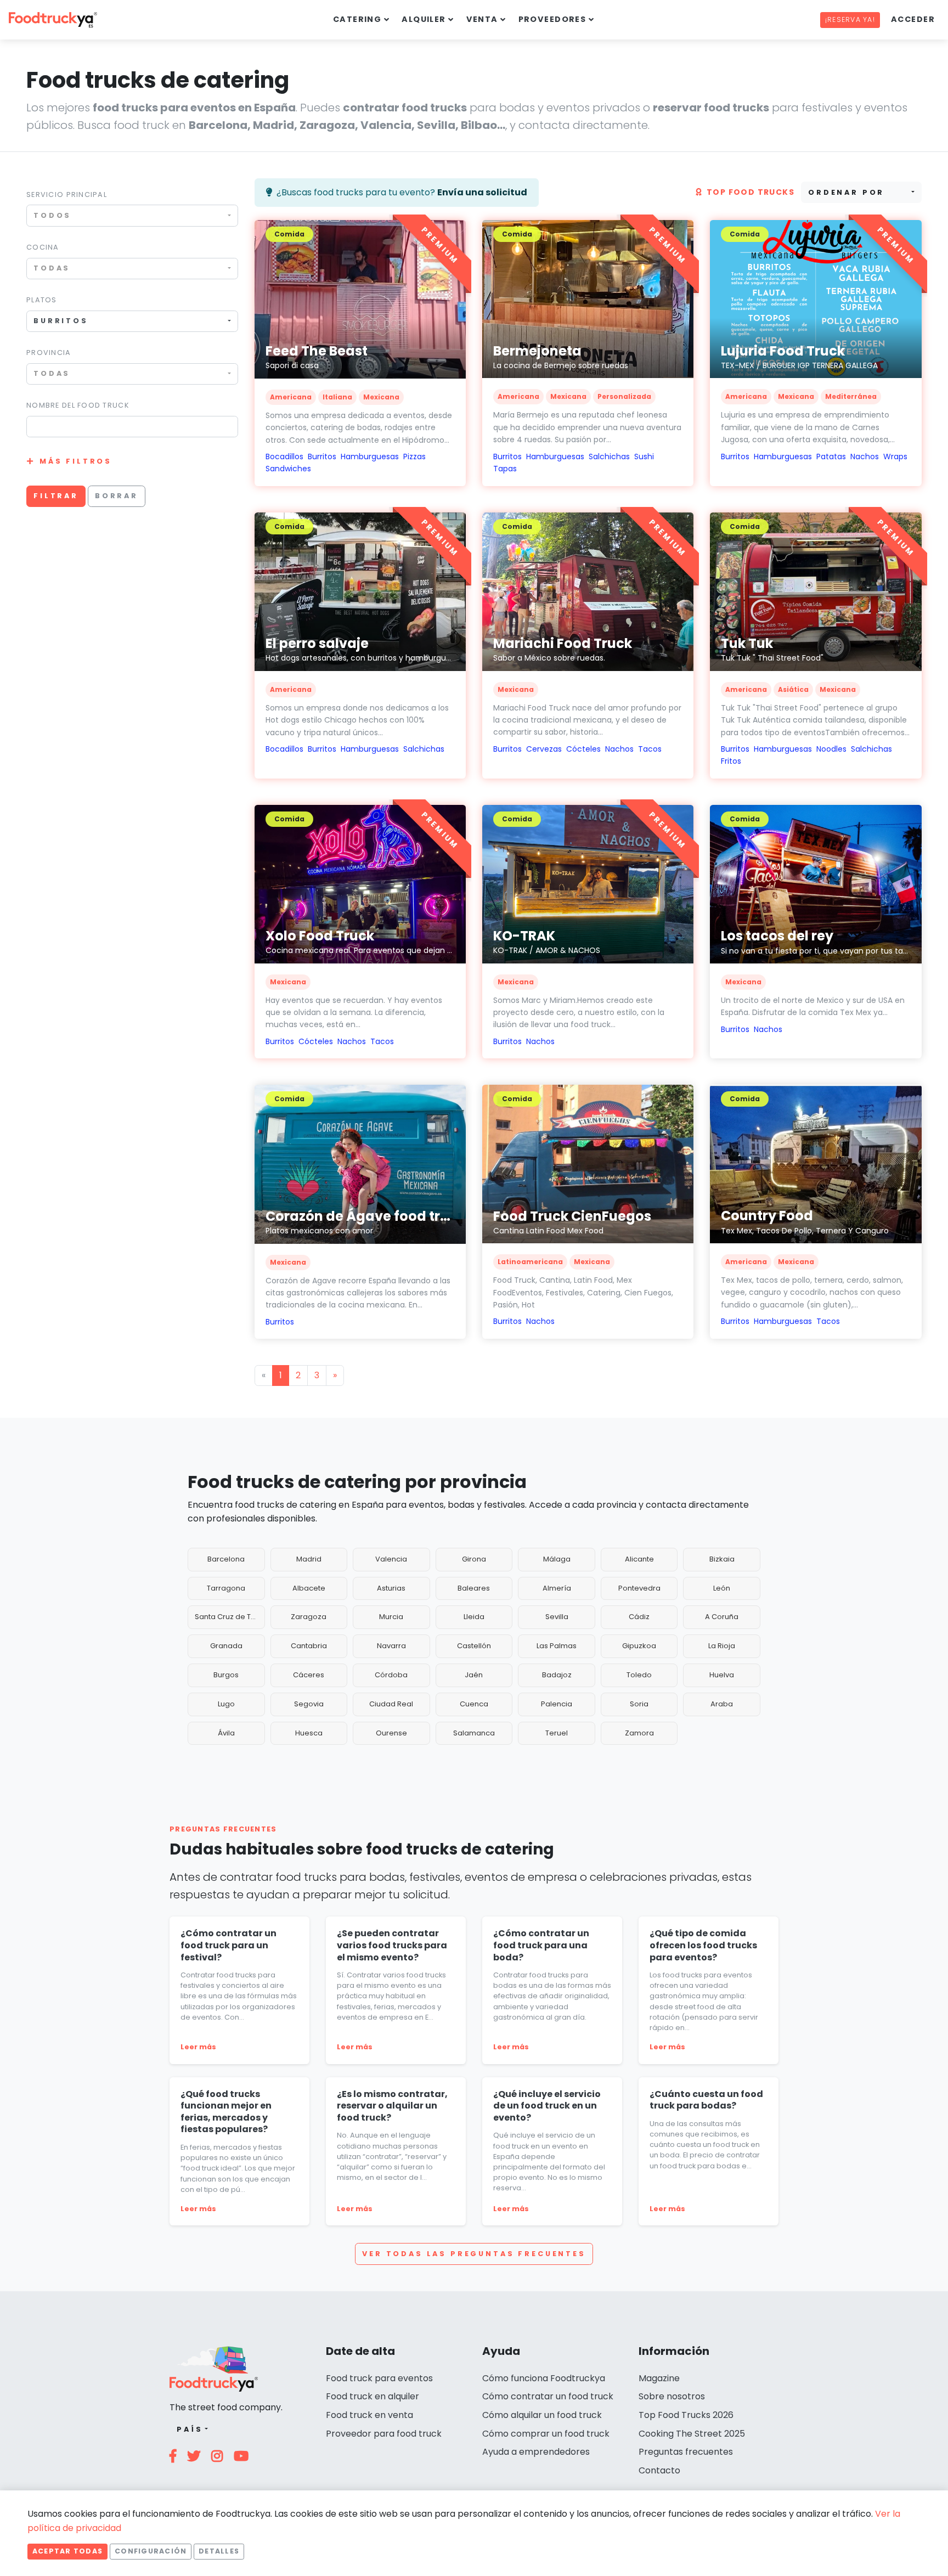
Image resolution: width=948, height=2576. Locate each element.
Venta (482, 19)
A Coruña (722, 1617)
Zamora (639, 1733)
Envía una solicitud (482, 192)
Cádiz (639, 1617)
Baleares (474, 1588)
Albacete (309, 1588)
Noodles (831, 749)
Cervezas (544, 749)
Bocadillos (284, 456)
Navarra (391, 1646)
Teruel (557, 1733)
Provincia (49, 353)
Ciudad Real (391, 1704)
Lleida (474, 1617)
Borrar (117, 496)
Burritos (322, 456)
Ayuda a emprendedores (536, 2452)
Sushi (644, 456)
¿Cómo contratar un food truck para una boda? (541, 1945)
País (190, 2429)
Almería (557, 1588)
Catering (357, 19)
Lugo (226, 1704)
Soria (639, 1704)
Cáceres (309, 1675)
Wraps (895, 456)
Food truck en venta (369, 2415)
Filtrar (56, 496)
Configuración (151, 2551)
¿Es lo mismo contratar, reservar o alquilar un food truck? (392, 2106)
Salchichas (609, 456)
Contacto (659, 2470)
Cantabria (309, 1646)
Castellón (474, 1646)
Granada (226, 1646)
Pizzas (414, 456)
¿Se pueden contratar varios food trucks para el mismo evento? (392, 1945)
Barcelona (226, 1559)
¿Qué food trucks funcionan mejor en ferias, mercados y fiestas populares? (226, 2112)
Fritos (731, 761)
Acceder (913, 19)
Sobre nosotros (672, 2396)
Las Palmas (557, 1646)
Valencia (391, 1559)
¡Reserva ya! (850, 19)
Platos (42, 300)
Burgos (226, 1675)
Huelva (722, 1675)
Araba (722, 1704)
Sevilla (557, 1617)
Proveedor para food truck (384, 2434)
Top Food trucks (751, 192)
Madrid (309, 1559)
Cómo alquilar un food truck (542, 2415)
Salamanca (474, 1733)
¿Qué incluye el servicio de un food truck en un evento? (547, 2106)
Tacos (650, 749)
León (722, 1588)
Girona (474, 1559)
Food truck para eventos (379, 2378)
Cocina (43, 247)
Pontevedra (639, 1588)
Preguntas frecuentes (686, 2452)
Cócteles (583, 749)
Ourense (391, 1733)
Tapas (505, 469)
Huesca (309, 1733)
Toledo (639, 1675)
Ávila (226, 1733)
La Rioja (722, 1646)
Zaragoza (309, 1617)
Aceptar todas (67, 2551)
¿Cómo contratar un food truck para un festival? (228, 1945)
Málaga (557, 1559)
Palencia (557, 1704)
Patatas (831, 456)
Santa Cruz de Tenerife (230, 1617)
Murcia (391, 1617)
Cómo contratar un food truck (548, 2396)
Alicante (639, 1559)
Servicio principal (67, 195)
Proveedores (552, 19)
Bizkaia (722, 1559)
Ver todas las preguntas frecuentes (474, 2254)
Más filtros (76, 461)
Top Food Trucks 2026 (686, 2415)
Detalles (219, 2551)
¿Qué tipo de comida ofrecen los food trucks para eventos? (703, 1945)
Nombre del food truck (78, 405)
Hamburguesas (370, 456)
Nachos (865, 456)
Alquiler (424, 19)
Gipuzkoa (639, 1646)
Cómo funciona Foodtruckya (544, 2378)
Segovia (309, 1704)
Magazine (659, 2378)
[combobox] (132, 215)
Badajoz (557, 1675)
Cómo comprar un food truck (546, 2434)
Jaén (474, 1675)
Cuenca (474, 1704)
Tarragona (226, 1588)
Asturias (391, 1588)
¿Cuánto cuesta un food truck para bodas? (706, 2100)
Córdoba (391, 1675)
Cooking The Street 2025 (692, 2434)
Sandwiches (288, 469)
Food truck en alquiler (373, 2396)
